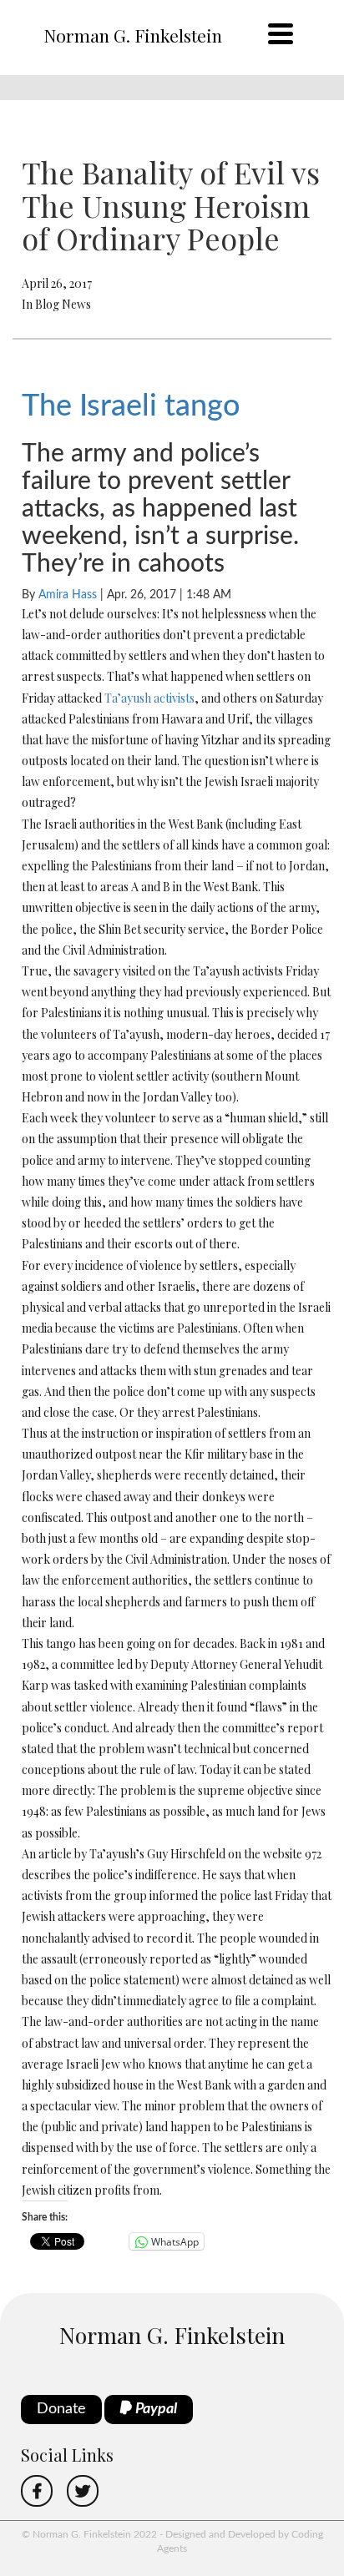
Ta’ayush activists (149, 698)
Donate (61, 2409)
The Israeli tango (131, 406)
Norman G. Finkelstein (133, 35)
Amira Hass (68, 595)
